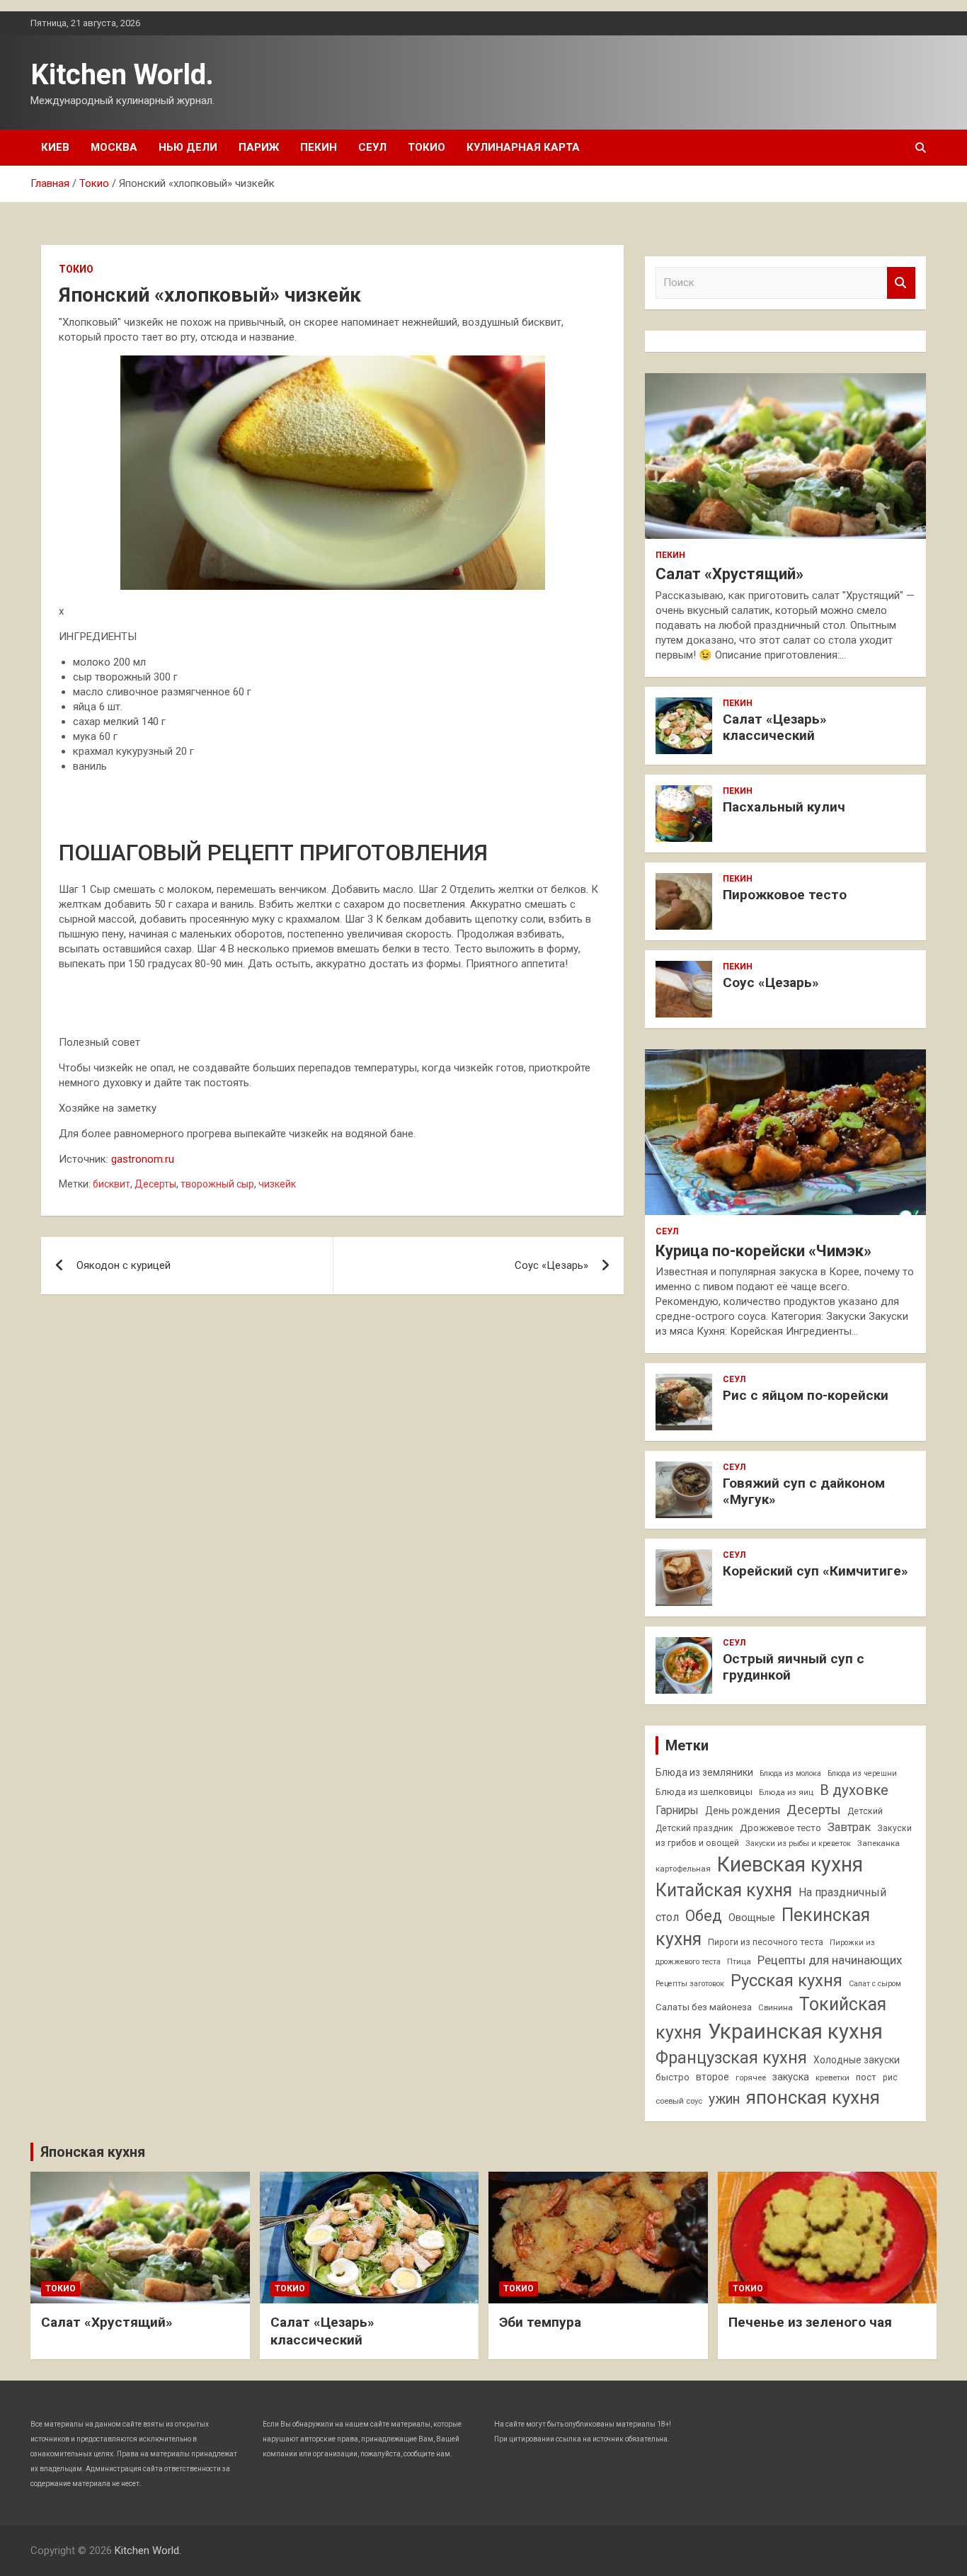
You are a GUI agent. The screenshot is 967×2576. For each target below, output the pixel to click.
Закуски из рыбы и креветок (798, 1843)
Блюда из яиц (786, 1792)
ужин (724, 2099)
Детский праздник (694, 1828)
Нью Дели (188, 147)
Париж (259, 147)
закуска (791, 2077)
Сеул (372, 147)
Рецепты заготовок (690, 1984)
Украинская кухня (795, 2031)
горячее (751, 2078)
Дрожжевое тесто (780, 1828)
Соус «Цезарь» (551, 1265)
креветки (832, 2078)
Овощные (752, 1918)
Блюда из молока (790, 1773)
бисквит (111, 1184)
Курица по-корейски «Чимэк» (763, 1251)
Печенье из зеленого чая (810, 2322)
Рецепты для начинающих (830, 1960)
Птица (739, 1961)
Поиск (901, 283)
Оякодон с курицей (124, 1265)
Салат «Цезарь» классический (775, 727)
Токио (427, 147)
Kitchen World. (122, 75)
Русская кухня (786, 1981)
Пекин (319, 147)
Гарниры (677, 1811)
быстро (673, 2077)
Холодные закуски (857, 2060)
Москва (114, 147)
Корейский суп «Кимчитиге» (816, 1571)
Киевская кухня (790, 1864)
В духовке (854, 1790)
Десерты (155, 1184)
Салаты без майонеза (704, 2007)
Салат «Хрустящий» (729, 574)
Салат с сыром (875, 1984)
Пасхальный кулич (784, 807)
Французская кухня (731, 2058)
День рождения (743, 1811)
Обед (704, 1916)
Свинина (776, 2007)
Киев (55, 147)
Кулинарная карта (523, 147)
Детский (865, 1811)
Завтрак (849, 1827)
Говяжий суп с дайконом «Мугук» (804, 1491)
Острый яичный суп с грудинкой (794, 1667)
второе (713, 2077)
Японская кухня (93, 2152)
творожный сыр (217, 1184)
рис (890, 2078)
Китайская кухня (724, 1890)
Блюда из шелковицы (704, 1792)
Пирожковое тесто (785, 895)
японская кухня (813, 2097)
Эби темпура (540, 2322)
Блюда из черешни (862, 1773)
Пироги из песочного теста (766, 1942)
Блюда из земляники (704, 1772)
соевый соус (679, 2101)
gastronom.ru (143, 1159)
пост (866, 2077)
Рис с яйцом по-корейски (806, 1395)
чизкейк (277, 1184)
